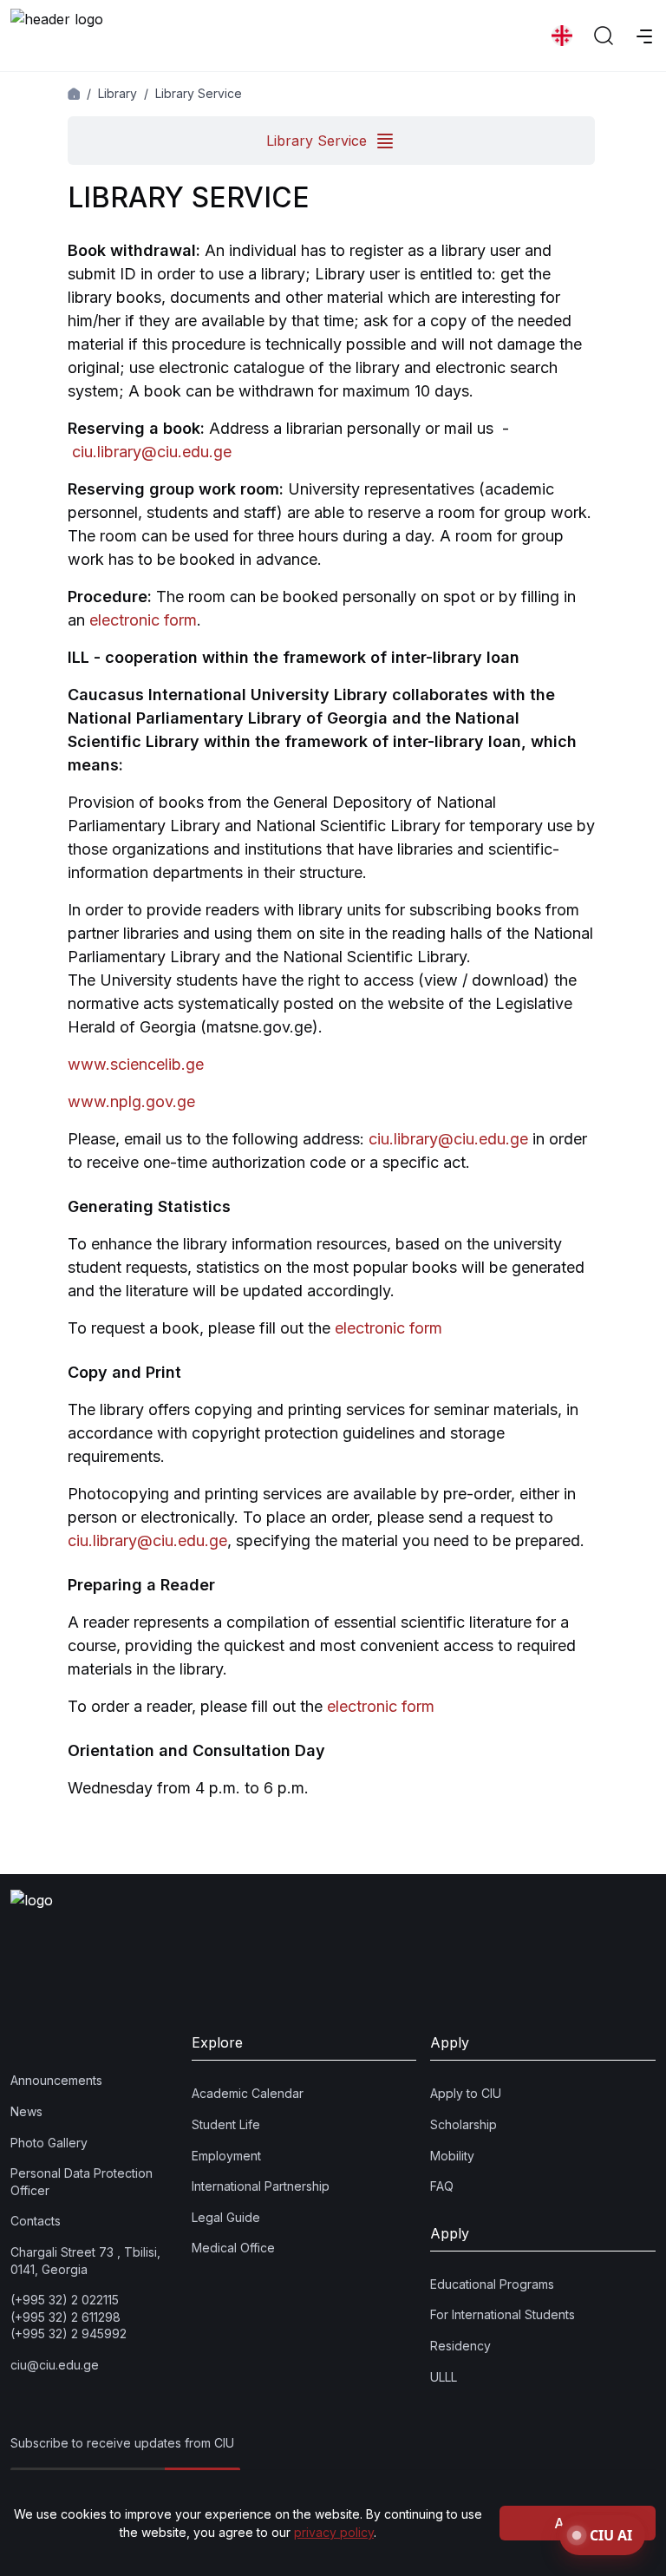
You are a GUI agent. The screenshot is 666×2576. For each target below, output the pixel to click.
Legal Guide (226, 2217)
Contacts (36, 2221)
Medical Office (233, 2248)
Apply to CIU (466, 2093)
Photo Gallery (49, 2143)
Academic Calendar (248, 2093)
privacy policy (334, 2532)
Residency (460, 2346)
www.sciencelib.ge (136, 1064)
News (26, 2111)
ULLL (444, 2377)
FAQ (442, 2186)
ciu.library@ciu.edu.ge (152, 452)
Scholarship (464, 2124)
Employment (226, 2156)
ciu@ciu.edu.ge (55, 2365)
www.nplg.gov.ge (131, 1101)
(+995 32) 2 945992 (69, 2333)
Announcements (56, 2080)
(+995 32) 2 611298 (65, 2317)
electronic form (143, 620)
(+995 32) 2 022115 (65, 2300)
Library (118, 93)
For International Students (503, 2314)
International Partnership (261, 2186)
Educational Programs (492, 2284)
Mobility (452, 2156)
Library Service (199, 93)
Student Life (226, 2124)
